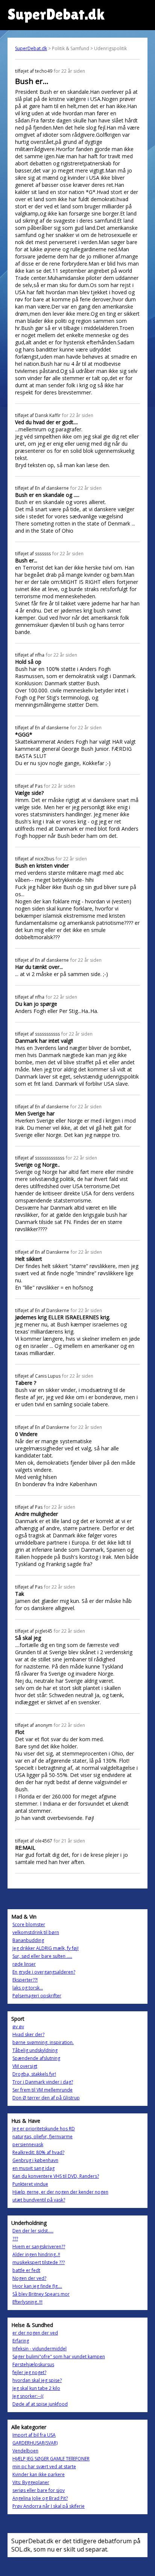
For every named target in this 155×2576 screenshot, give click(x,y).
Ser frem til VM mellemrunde (43, 2090)
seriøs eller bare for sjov (39, 2490)
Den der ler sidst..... (33, 2231)
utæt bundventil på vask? (39, 2200)
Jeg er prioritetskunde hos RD (44, 2129)
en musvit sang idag (33, 2168)
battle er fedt (26, 2270)
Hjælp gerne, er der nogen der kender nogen (60, 2192)
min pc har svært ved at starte (44, 2467)
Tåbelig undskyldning (35, 2050)
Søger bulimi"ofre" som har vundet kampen (59, 2357)
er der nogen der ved (35, 2333)
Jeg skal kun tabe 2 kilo (36, 2388)
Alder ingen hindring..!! (36, 2254)
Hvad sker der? (28, 2034)
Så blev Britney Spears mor (41, 2294)
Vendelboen (25, 2451)
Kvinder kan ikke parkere (39, 2474)
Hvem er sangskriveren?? (39, 2247)
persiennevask (28, 2144)
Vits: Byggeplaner (31, 2482)
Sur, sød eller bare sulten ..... (42, 1956)
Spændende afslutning (36, 2058)
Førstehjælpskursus (33, 2364)
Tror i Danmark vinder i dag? (43, 2082)
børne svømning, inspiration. (43, 2042)
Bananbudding (28, 1940)
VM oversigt (25, 2066)
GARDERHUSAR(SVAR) (35, 2443)
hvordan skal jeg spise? (37, 2380)
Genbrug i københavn (35, 2160)
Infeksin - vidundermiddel (40, 2349)
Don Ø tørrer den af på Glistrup (46, 2098)
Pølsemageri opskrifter (37, 1996)
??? (15, 2239)
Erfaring (21, 2341)
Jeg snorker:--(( (28, 2396)
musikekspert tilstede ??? (39, 2262)
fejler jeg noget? (29, 2372)
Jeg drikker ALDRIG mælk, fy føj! (46, 1948)
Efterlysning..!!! (27, 2302)
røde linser (24, 1964)
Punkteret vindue (30, 2184)
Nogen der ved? (29, 2278)
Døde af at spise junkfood (40, 2404)
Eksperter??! (25, 1980)
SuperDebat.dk (31, 48)
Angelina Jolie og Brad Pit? (40, 2498)
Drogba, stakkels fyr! (34, 2074)
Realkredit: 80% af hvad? (38, 2152)
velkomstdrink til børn (36, 1932)
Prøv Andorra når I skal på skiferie (49, 2506)
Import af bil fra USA (34, 2435)
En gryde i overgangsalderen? (44, 1972)
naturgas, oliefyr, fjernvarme (43, 2137)
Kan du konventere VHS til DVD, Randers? (56, 2176)
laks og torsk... (28, 1988)
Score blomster (29, 1924)
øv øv (18, 2027)
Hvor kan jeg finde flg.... (37, 2286)
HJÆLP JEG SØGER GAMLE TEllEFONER (51, 2459)
